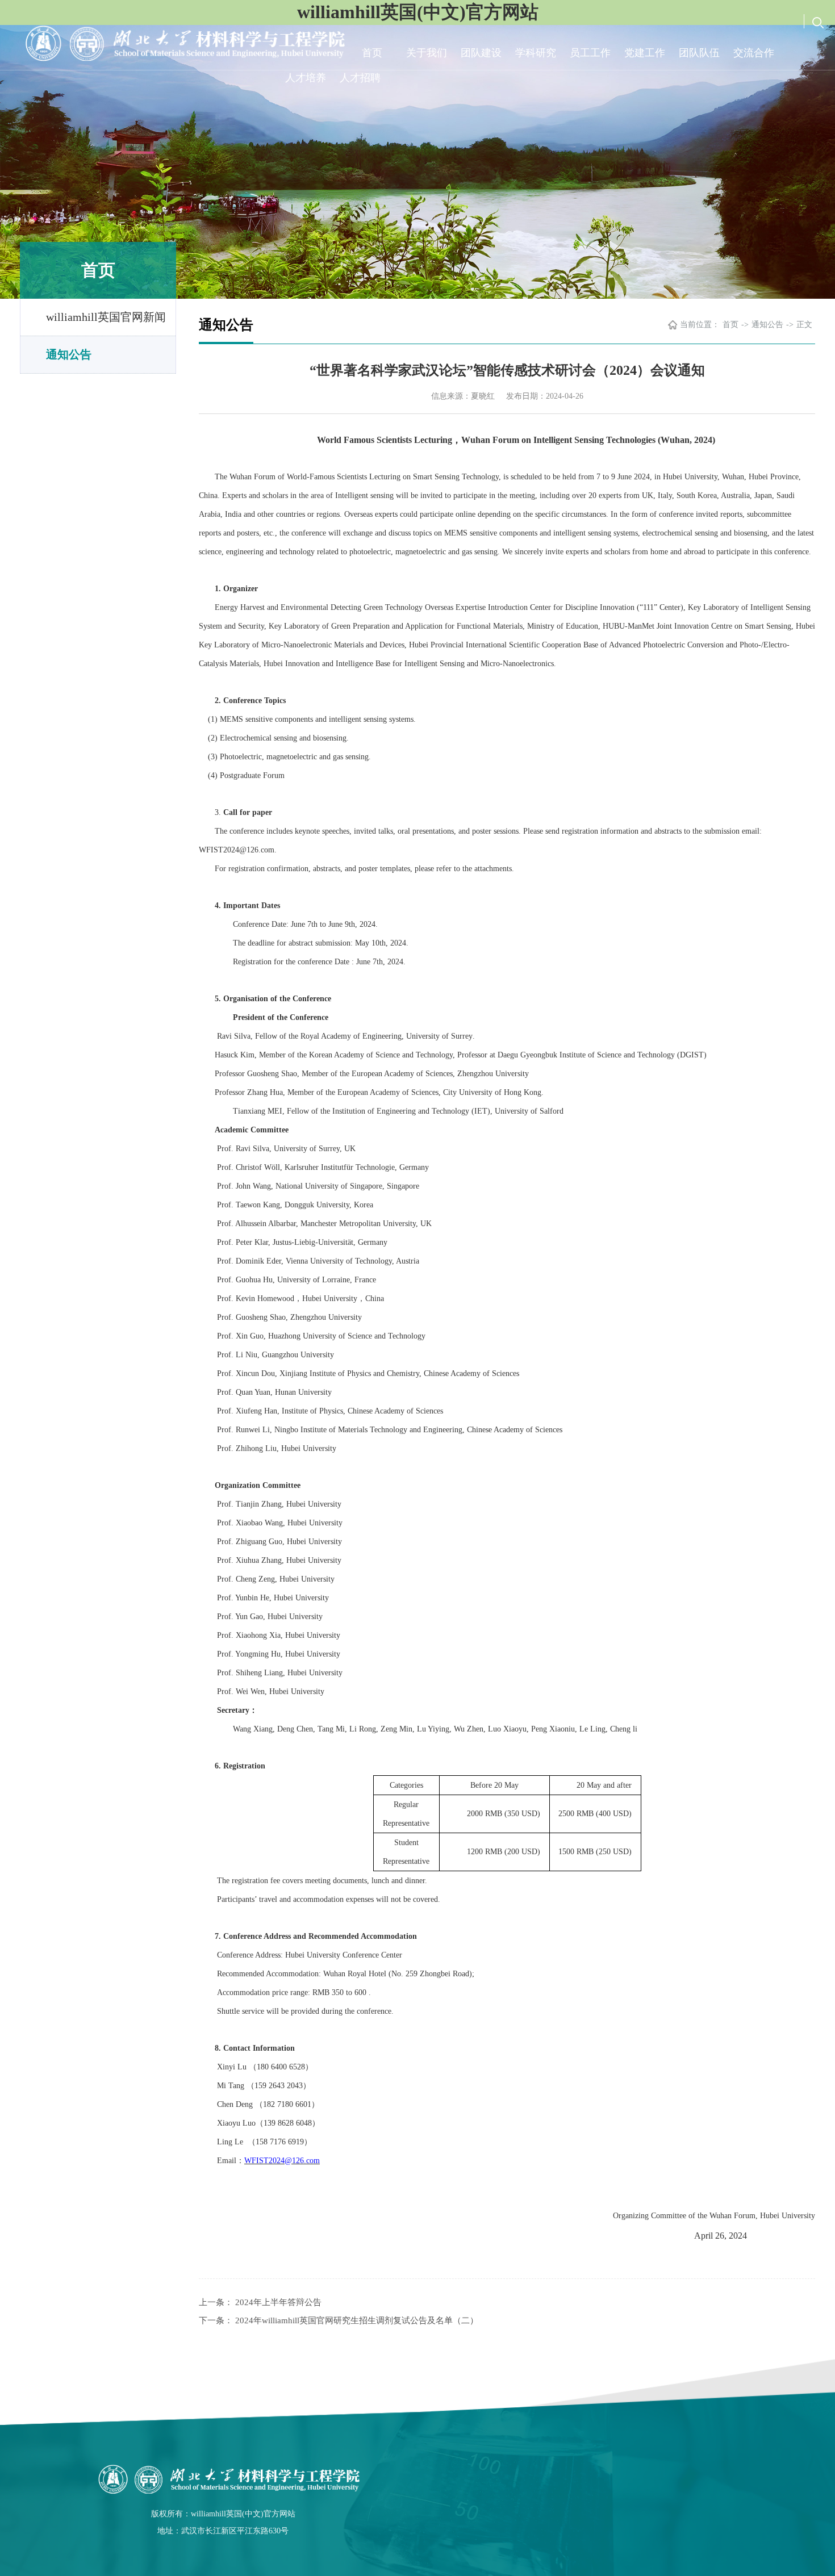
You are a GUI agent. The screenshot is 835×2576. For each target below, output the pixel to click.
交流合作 (754, 53)
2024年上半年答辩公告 (278, 2302)
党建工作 (645, 53)
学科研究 (536, 53)
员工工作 (590, 53)
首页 (372, 53)
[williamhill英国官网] (223, 2479)
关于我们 (427, 53)
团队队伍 (699, 53)
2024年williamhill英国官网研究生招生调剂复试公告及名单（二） (357, 2320)
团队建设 (481, 53)
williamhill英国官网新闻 (106, 317)
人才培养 (306, 78)
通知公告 (69, 354)
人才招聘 (360, 78)
